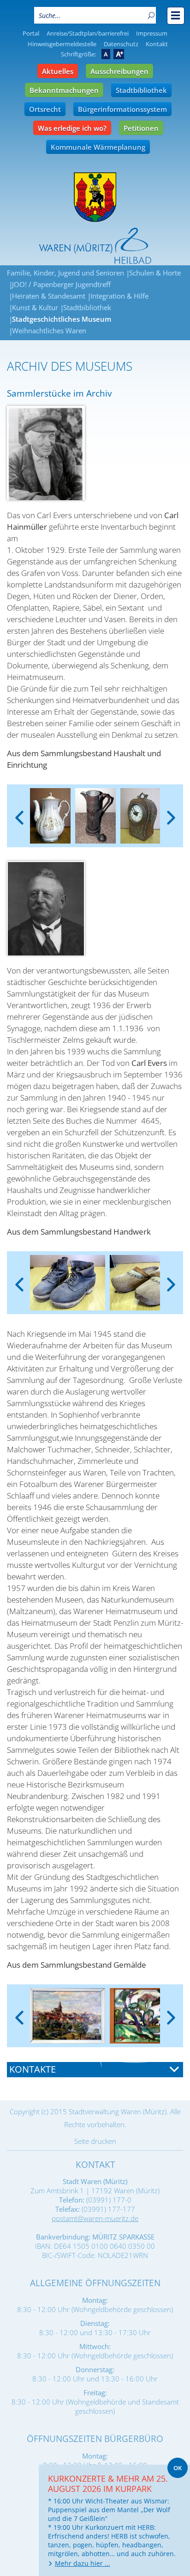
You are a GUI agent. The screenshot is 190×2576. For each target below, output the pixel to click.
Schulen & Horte (155, 273)
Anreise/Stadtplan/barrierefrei (88, 33)
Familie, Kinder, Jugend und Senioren (65, 273)
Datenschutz (121, 44)
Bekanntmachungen (64, 90)
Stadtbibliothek (141, 90)
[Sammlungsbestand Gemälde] (68, 2016)
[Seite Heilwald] (95, 246)
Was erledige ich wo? (72, 128)
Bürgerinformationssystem (122, 109)
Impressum (152, 33)
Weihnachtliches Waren (49, 330)
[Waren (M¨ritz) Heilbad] (95, 197)
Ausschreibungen (119, 71)
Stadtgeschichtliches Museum (62, 319)
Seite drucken (95, 2141)
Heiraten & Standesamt (49, 296)
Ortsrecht (45, 109)
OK (178, 2468)
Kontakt (157, 44)
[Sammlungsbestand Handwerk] (68, 1283)
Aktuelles (58, 71)
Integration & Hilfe (119, 296)
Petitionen (141, 128)
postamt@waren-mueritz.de (95, 2218)
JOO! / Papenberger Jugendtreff (61, 284)
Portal (31, 33)
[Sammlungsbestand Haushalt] (50, 816)
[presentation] (19, 810)
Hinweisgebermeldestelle (62, 44)
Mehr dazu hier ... (83, 2563)
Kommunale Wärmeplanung (98, 147)
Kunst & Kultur (35, 307)
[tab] (95, 2070)
